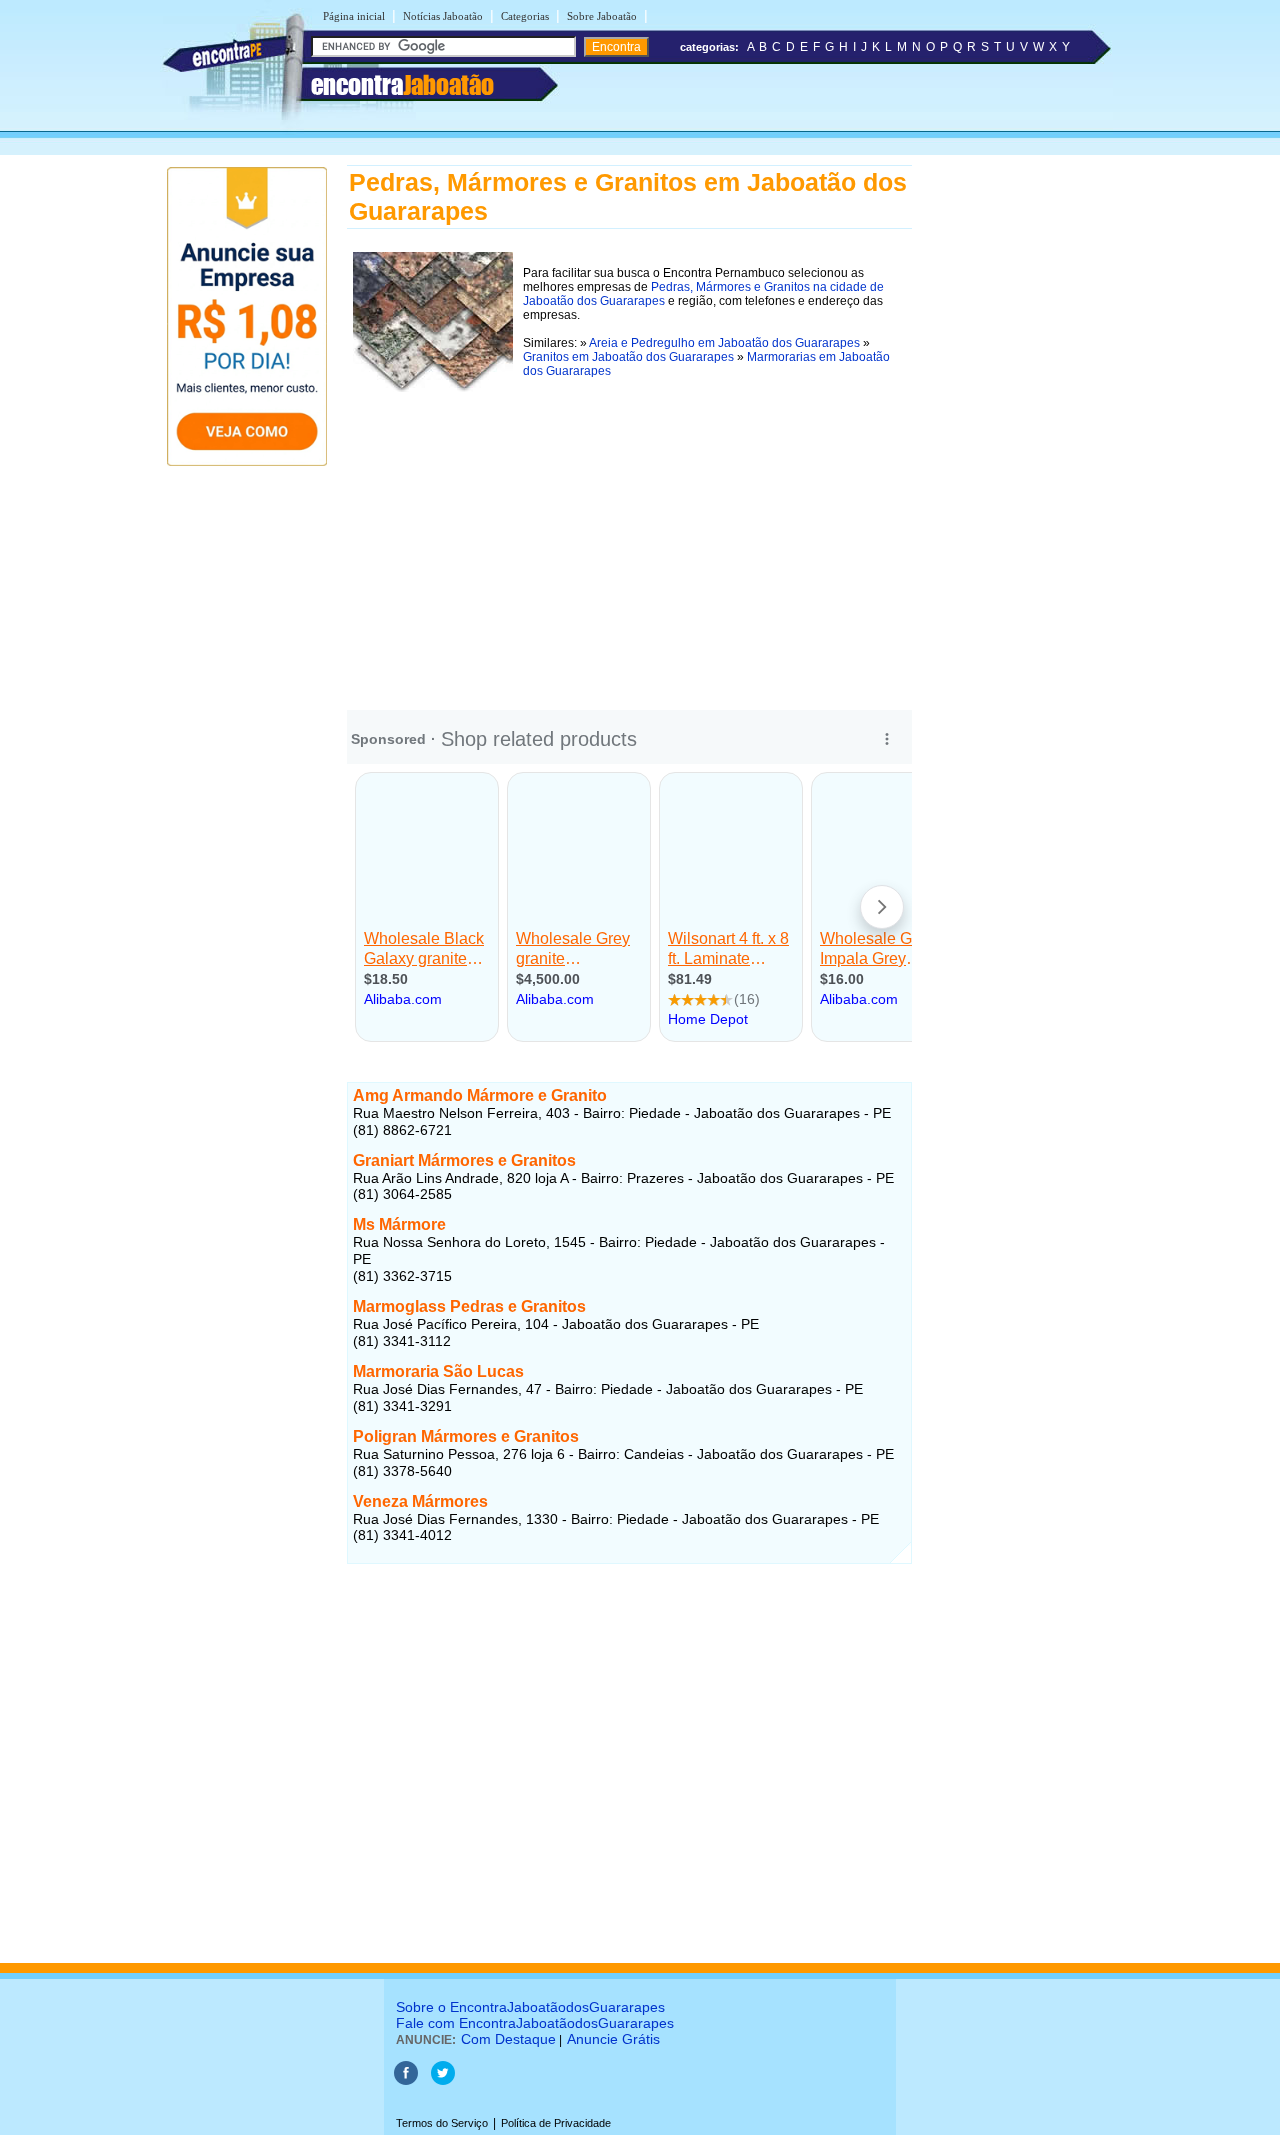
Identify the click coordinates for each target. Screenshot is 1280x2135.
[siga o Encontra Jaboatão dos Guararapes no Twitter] (443, 2081)
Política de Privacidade (556, 2123)
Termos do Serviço (442, 2123)
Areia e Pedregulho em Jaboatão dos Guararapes (724, 343)
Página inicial (354, 16)
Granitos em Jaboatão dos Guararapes (628, 357)
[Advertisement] (629, 538)
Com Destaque (508, 2039)
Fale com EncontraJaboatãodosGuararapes (535, 2023)
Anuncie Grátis (613, 2039)
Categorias (525, 16)
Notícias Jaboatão (443, 16)
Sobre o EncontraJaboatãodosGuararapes (530, 2007)
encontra (402, 85)
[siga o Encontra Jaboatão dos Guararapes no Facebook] (406, 2081)
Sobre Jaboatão (602, 16)
